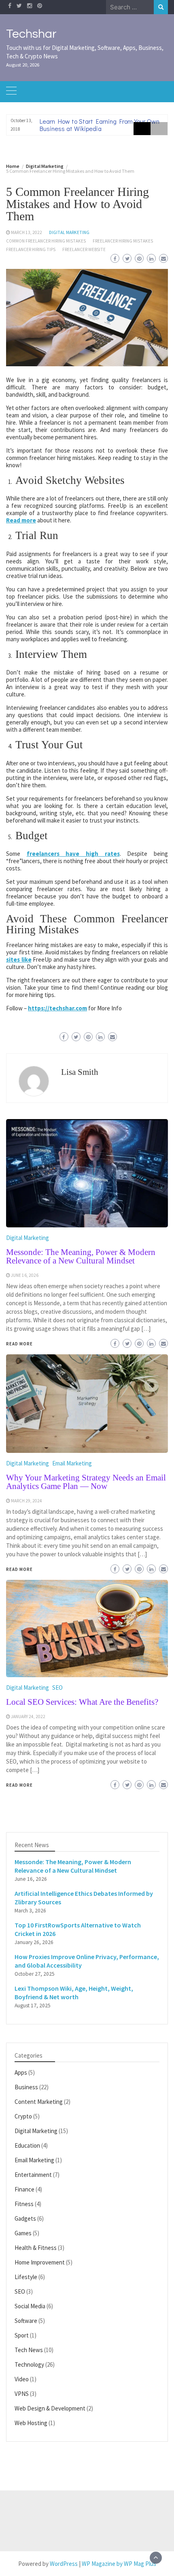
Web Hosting (31, 2423)
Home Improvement (40, 2262)
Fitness (24, 2204)
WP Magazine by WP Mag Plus (119, 2564)
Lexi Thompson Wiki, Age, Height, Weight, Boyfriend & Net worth (74, 1993)
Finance (24, 2189)
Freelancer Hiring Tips (31, 249)
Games (23, 2233)
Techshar (31, 34)
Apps (21, 2072)
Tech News (29, 2350)
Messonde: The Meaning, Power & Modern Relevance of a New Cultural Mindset (73, 1866)
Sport (22, 2335)
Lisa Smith (80, 1072)
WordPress (64, 2564)
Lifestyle (26, 2277)
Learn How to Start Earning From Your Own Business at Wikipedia (100, 125)
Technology (29, 2364)
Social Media (30, 2306)
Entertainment (33, 2175)
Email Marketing (34, 2160)
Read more (21, 520)
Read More (19, 1785)
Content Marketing (39, 2102)
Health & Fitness (36, 2248)
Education (27, 2145)
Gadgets (25, 2218)
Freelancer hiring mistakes (123, 241)
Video (22, 2379)
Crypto (23, 2116)
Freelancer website (84, 249)
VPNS (22, 2394)
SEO (57, 1688)
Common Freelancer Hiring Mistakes (46, 241)
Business (26, 2087)
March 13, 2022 (27, 232)
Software (26, 2321)
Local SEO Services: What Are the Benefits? (82, 1702)
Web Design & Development (50, 2408)
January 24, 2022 (28, 1717)
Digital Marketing (69, 232)
